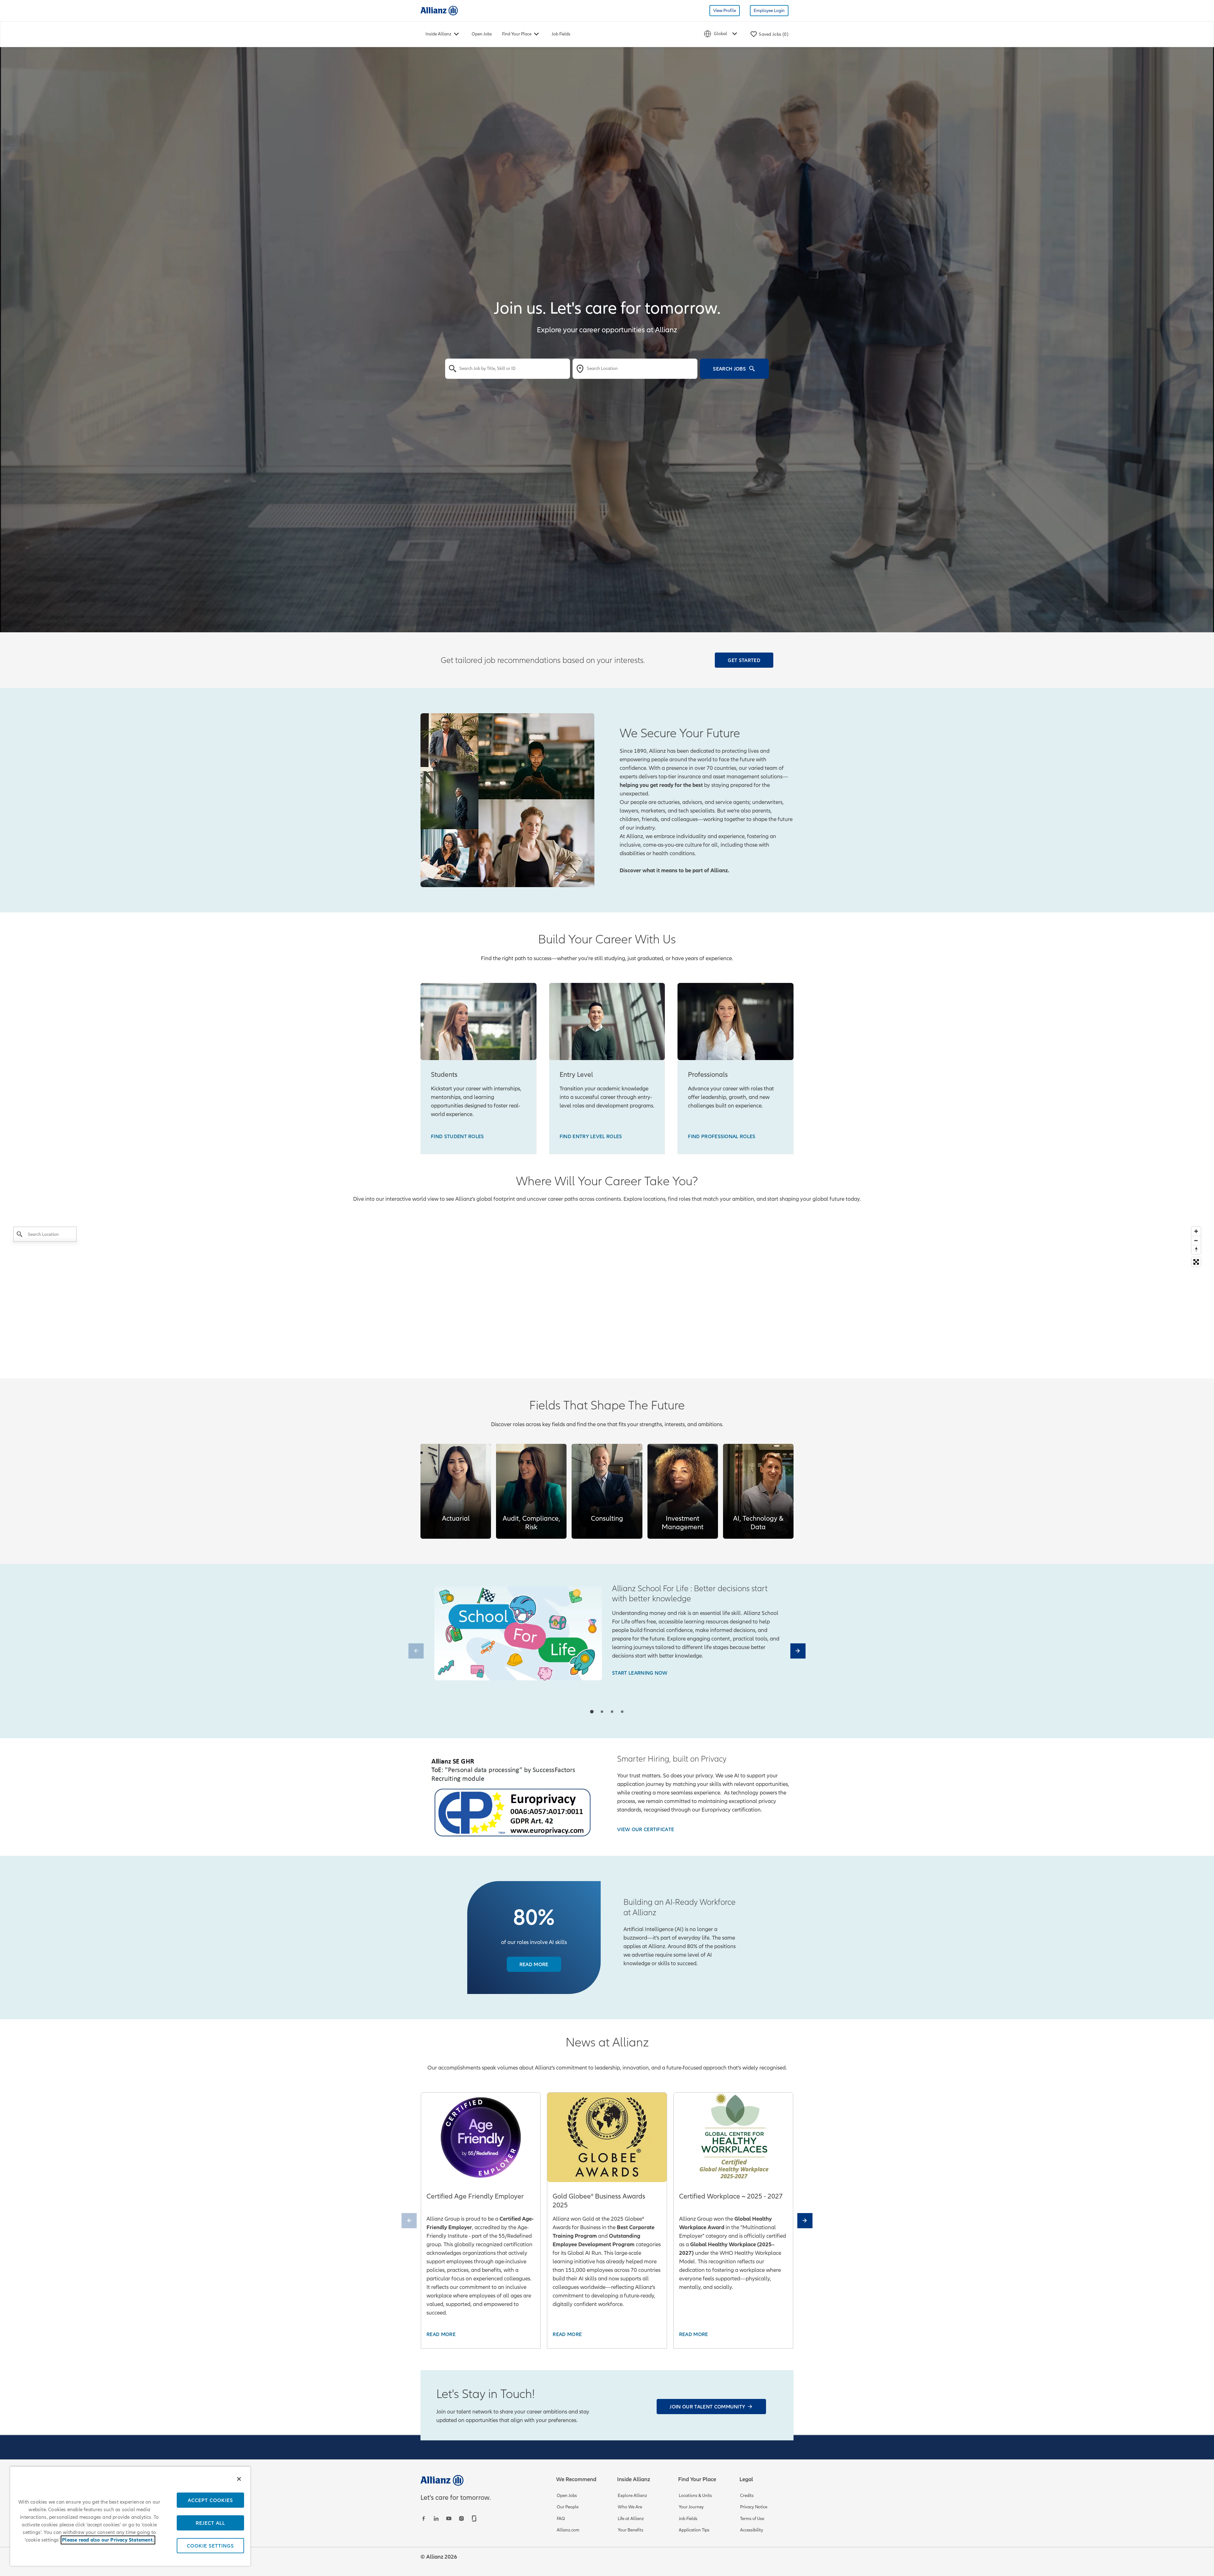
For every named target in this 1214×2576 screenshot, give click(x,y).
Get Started (744, 660)
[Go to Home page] (439, 10)
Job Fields (561, 34)
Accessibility (752, 2530)
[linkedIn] (437, 2518)
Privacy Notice (754, 2507)
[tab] (592, 1711)
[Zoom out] (1196, 1240)
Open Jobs (482, 34)
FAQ (561, 2519)
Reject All (210, 2523)
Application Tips (694, 2530)
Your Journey (691, 2507)
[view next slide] (798, 1651)
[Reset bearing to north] (1196, 1250)
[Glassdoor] (475, 2518)
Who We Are (630, 2507)
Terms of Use (752, 2519)
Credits (747, 2496)
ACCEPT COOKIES (210, 2500)
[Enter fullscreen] (1196, 1262)
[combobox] (508, 369)
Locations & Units (695, 2496)
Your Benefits (631, 2530)
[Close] (239, 2479)
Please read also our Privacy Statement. (108, 2540)
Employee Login (769, 11)
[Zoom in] (1196, 1231)
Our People (568, 2507)
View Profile (725, 11)
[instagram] (462, 2518)
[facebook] (424, 2518)
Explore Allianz (632, 2496)
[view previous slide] (416, 1651)
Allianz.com (568, 2530)
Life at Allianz (631, 2519)
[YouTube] (450, 2518)
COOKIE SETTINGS (210, 2546)
